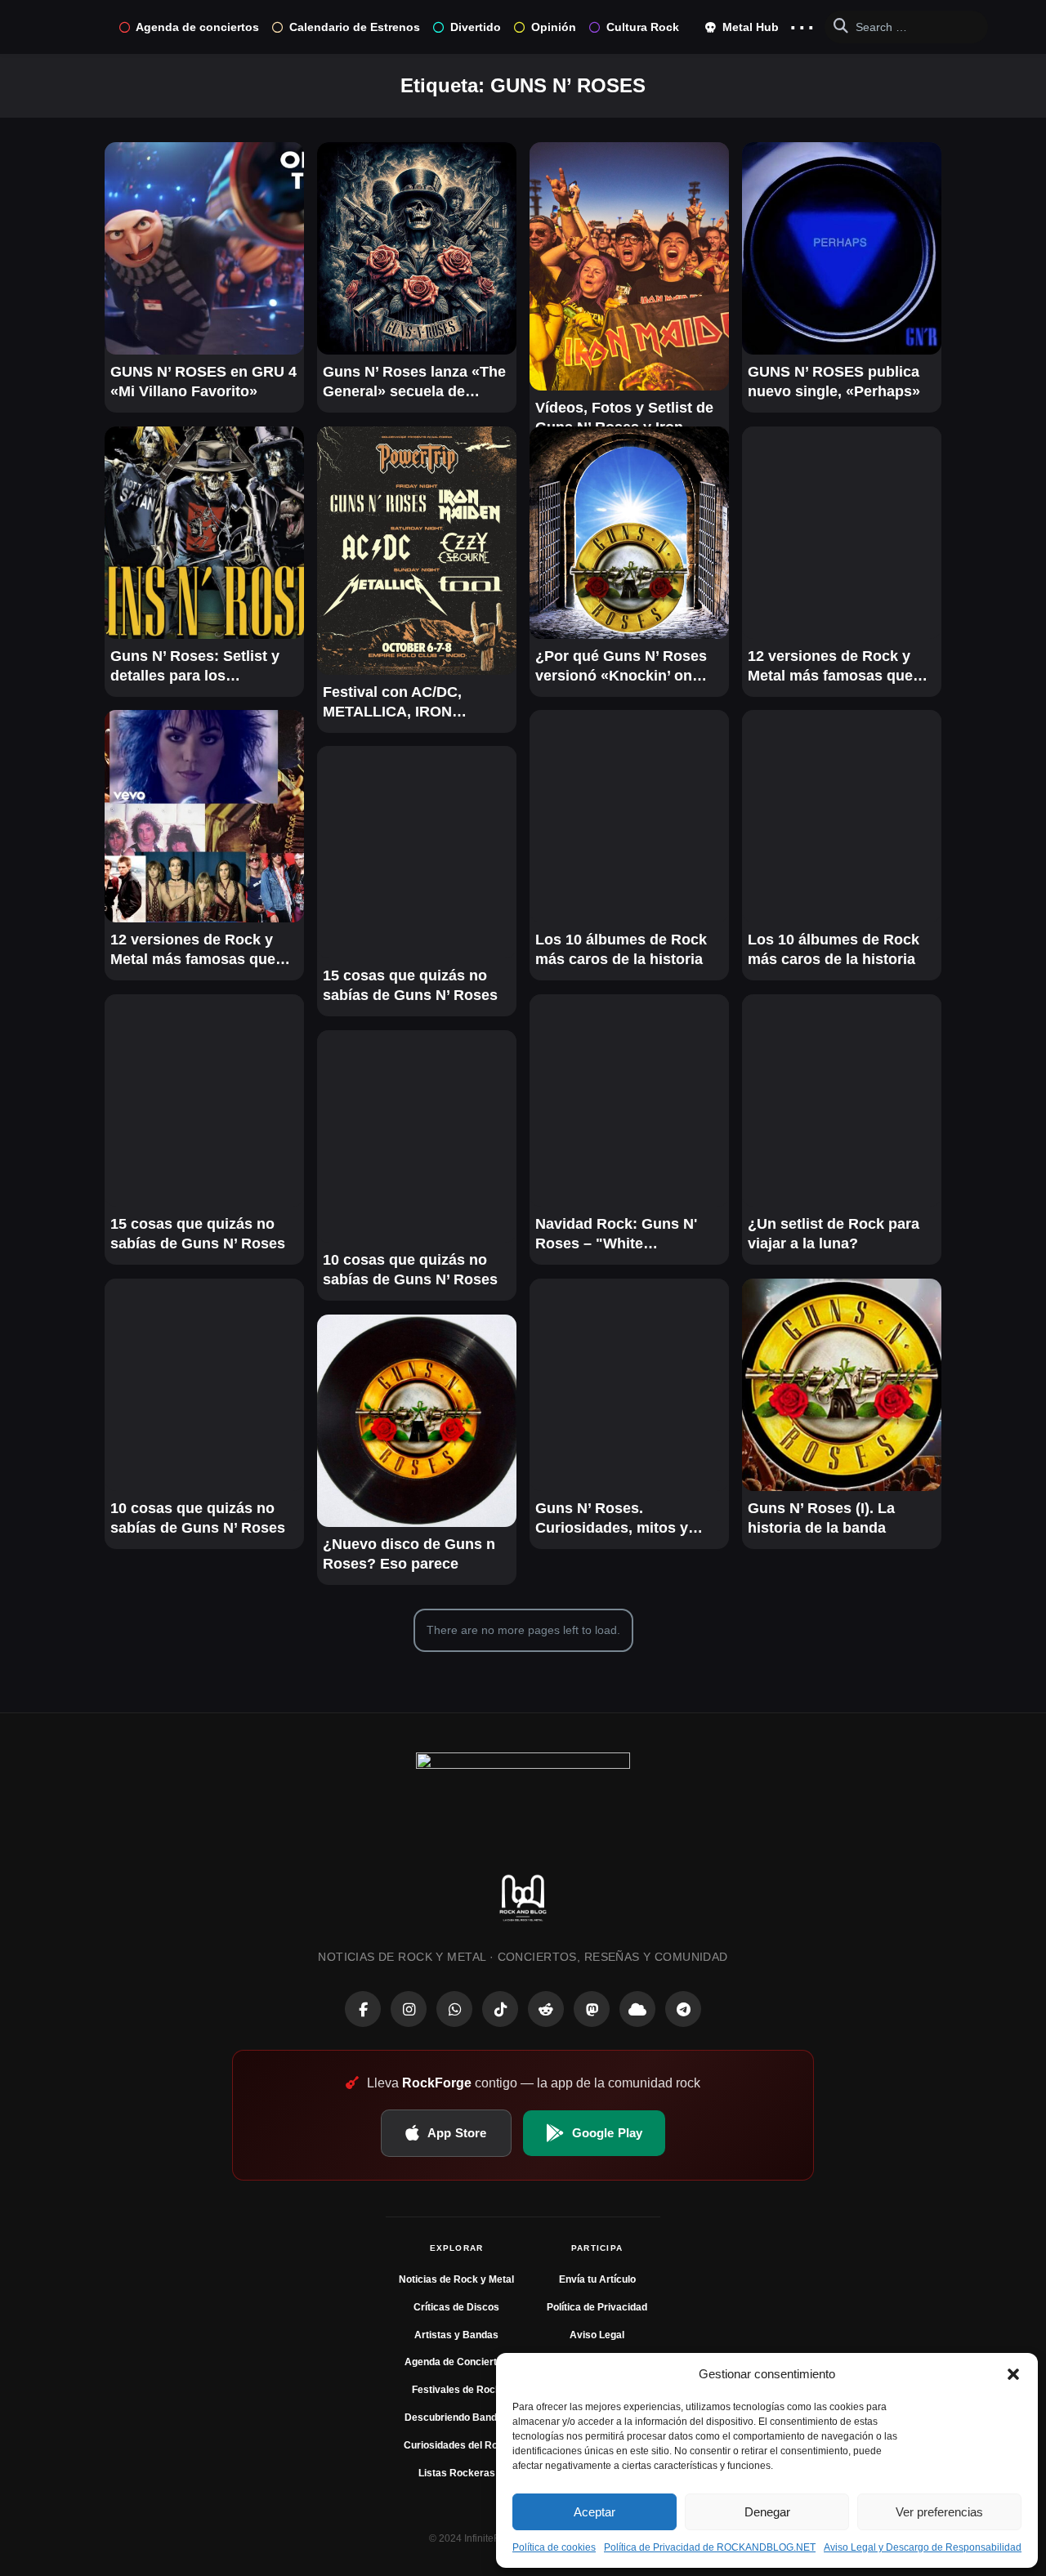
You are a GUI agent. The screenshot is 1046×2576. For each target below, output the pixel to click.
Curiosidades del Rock (456, 2445)
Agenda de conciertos (197, 27)
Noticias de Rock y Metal (456, 2279)
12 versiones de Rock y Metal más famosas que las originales (830, 667)
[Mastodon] (592, 2009)
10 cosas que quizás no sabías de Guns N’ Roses (410, 1270)
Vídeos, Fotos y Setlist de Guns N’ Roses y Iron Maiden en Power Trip (624, 418)
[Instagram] (409, 2009)
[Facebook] (363, 2009)
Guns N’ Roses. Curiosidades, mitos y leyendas (612, 1519)
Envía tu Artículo (597, 2279)
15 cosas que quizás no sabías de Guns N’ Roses (410, 985)
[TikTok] (500, 2009)
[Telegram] (683, 2009)
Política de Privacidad (597, 2307)
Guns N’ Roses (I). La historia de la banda (821, 1518)
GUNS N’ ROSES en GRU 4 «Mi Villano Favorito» (203, 382)
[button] (1013, 2374)
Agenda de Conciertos (456, 2362)
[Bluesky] (637, 2009)
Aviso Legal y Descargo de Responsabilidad (923, 2547)
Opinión (554, 27)
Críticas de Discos (456, 2307)
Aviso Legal (597, 2335)
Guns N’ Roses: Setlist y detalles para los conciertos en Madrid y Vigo (195, 667)
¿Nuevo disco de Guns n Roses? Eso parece (409, 1554)
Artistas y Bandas (456, 2335)
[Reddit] (546, 2009)
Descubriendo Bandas (456, 2418)
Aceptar (595, 2512)
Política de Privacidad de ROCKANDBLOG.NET (710, 2547)
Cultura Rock (643, 27)
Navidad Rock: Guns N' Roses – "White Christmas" (616, 1234)
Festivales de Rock (456, 2390)
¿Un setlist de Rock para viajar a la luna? (834, 1234)
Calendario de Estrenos (355, 27)
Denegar (767, 2512)
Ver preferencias (939, 2512)
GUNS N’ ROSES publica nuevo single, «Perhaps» (834, 382)
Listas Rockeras (457, 2473)
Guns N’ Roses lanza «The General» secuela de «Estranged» (414, 382)
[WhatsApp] (454, 2009)
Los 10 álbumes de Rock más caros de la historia (621, 949)
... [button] (802, 23)
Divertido (476, 27)
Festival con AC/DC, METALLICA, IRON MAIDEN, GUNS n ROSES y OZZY (411, 703)
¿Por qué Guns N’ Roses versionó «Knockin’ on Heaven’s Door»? (621, 667)
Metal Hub (749, 27)
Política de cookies (554, 2547)
